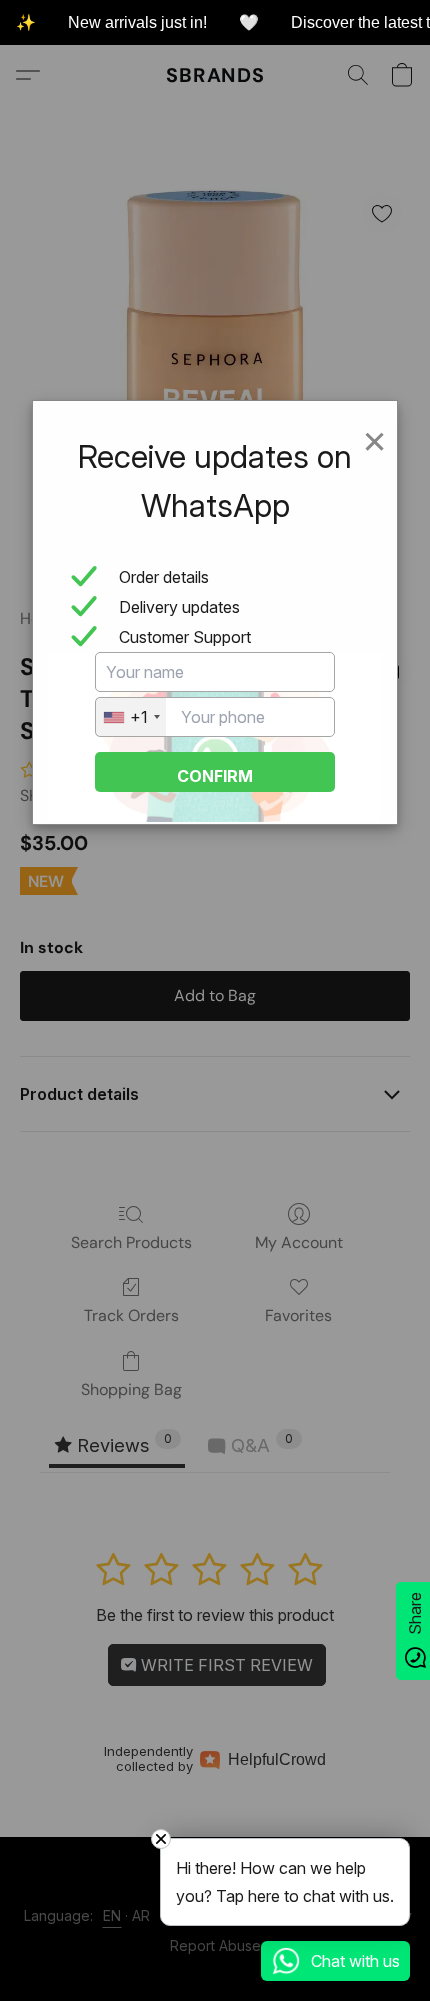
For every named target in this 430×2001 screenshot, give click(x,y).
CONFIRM (215, 776)
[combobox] (131, 717)
